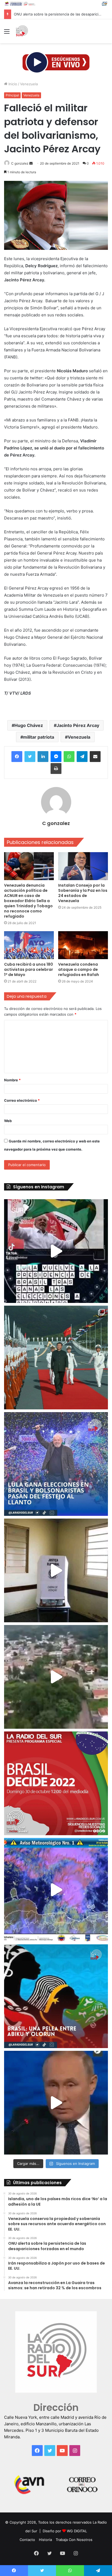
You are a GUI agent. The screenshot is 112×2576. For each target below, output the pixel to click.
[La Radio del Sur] (22, 31)
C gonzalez (20, 163)
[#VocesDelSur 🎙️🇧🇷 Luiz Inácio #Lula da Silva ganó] (56, 1464)
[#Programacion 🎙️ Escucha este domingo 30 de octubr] (56, 1783)
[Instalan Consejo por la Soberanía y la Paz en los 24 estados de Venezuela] (83, 866)
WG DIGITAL (77, 2531)
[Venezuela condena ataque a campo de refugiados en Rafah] (83, 945)
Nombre (12, 1080)
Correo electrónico (22, 1100)
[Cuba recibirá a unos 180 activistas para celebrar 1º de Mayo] (29, 945)
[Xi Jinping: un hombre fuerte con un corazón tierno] (56, 1358)
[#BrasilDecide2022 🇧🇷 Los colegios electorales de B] (56, 1570)
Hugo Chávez (29, 725)
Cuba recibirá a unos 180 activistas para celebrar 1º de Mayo (29, 969)
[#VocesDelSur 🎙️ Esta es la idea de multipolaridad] (56, 2103)
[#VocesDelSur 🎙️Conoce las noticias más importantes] (56, 1251)
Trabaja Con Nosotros (74, 2540)
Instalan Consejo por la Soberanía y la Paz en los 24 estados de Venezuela (83, 893)
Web (8, 1121)
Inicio (12, 84)
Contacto (27, 2540)
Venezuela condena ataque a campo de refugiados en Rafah (79, 969)
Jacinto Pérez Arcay (78, 725)
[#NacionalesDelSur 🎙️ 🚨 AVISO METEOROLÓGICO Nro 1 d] (56, 1890)
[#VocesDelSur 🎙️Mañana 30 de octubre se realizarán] (56, 1996)
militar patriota (39, 737)
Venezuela (29, 84)
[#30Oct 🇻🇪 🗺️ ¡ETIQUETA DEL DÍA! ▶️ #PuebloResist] (56, 1677)
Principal (12, 95)
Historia (45, 2540)
